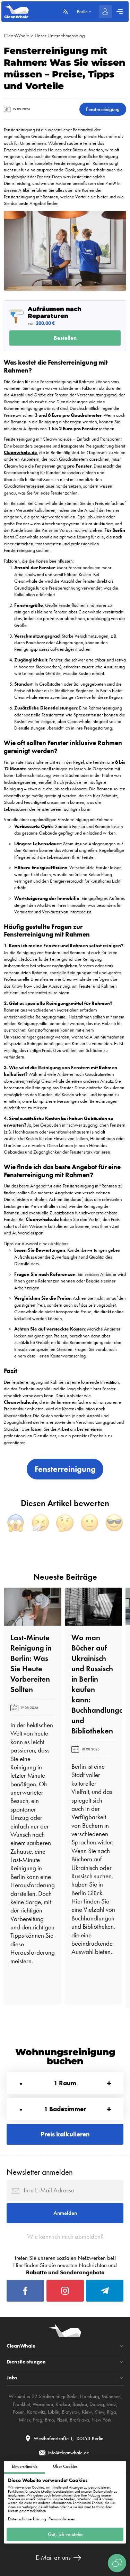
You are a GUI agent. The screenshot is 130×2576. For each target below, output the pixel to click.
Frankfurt (21, 2404)
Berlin (72, 2396)
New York (101, 2420)
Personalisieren (62, 2519)
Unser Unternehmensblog (60, 36)
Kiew (87, 2412)
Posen (19, 2412)
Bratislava (79, 2420)
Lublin (54, 2412)
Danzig (97, 2404)
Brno (49, 2420)
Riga (111, 2412)
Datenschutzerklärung (27, 2519)
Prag (38, 2420)
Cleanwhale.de (20, 453)
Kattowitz (36, 2412)
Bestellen (65, 338)
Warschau (43, 2404)
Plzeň (62, 2420)
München (111, 2396)
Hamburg (90, 2396)
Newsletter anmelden (40, 2172)
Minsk (25, 2420)
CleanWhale (16, 36)
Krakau (63, 2404)
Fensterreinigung (103, 109)
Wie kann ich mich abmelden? (65, 2237)
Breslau (80, 2404)
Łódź (111, 2404)
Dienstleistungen (26, 2362)
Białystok (71, 2412)
